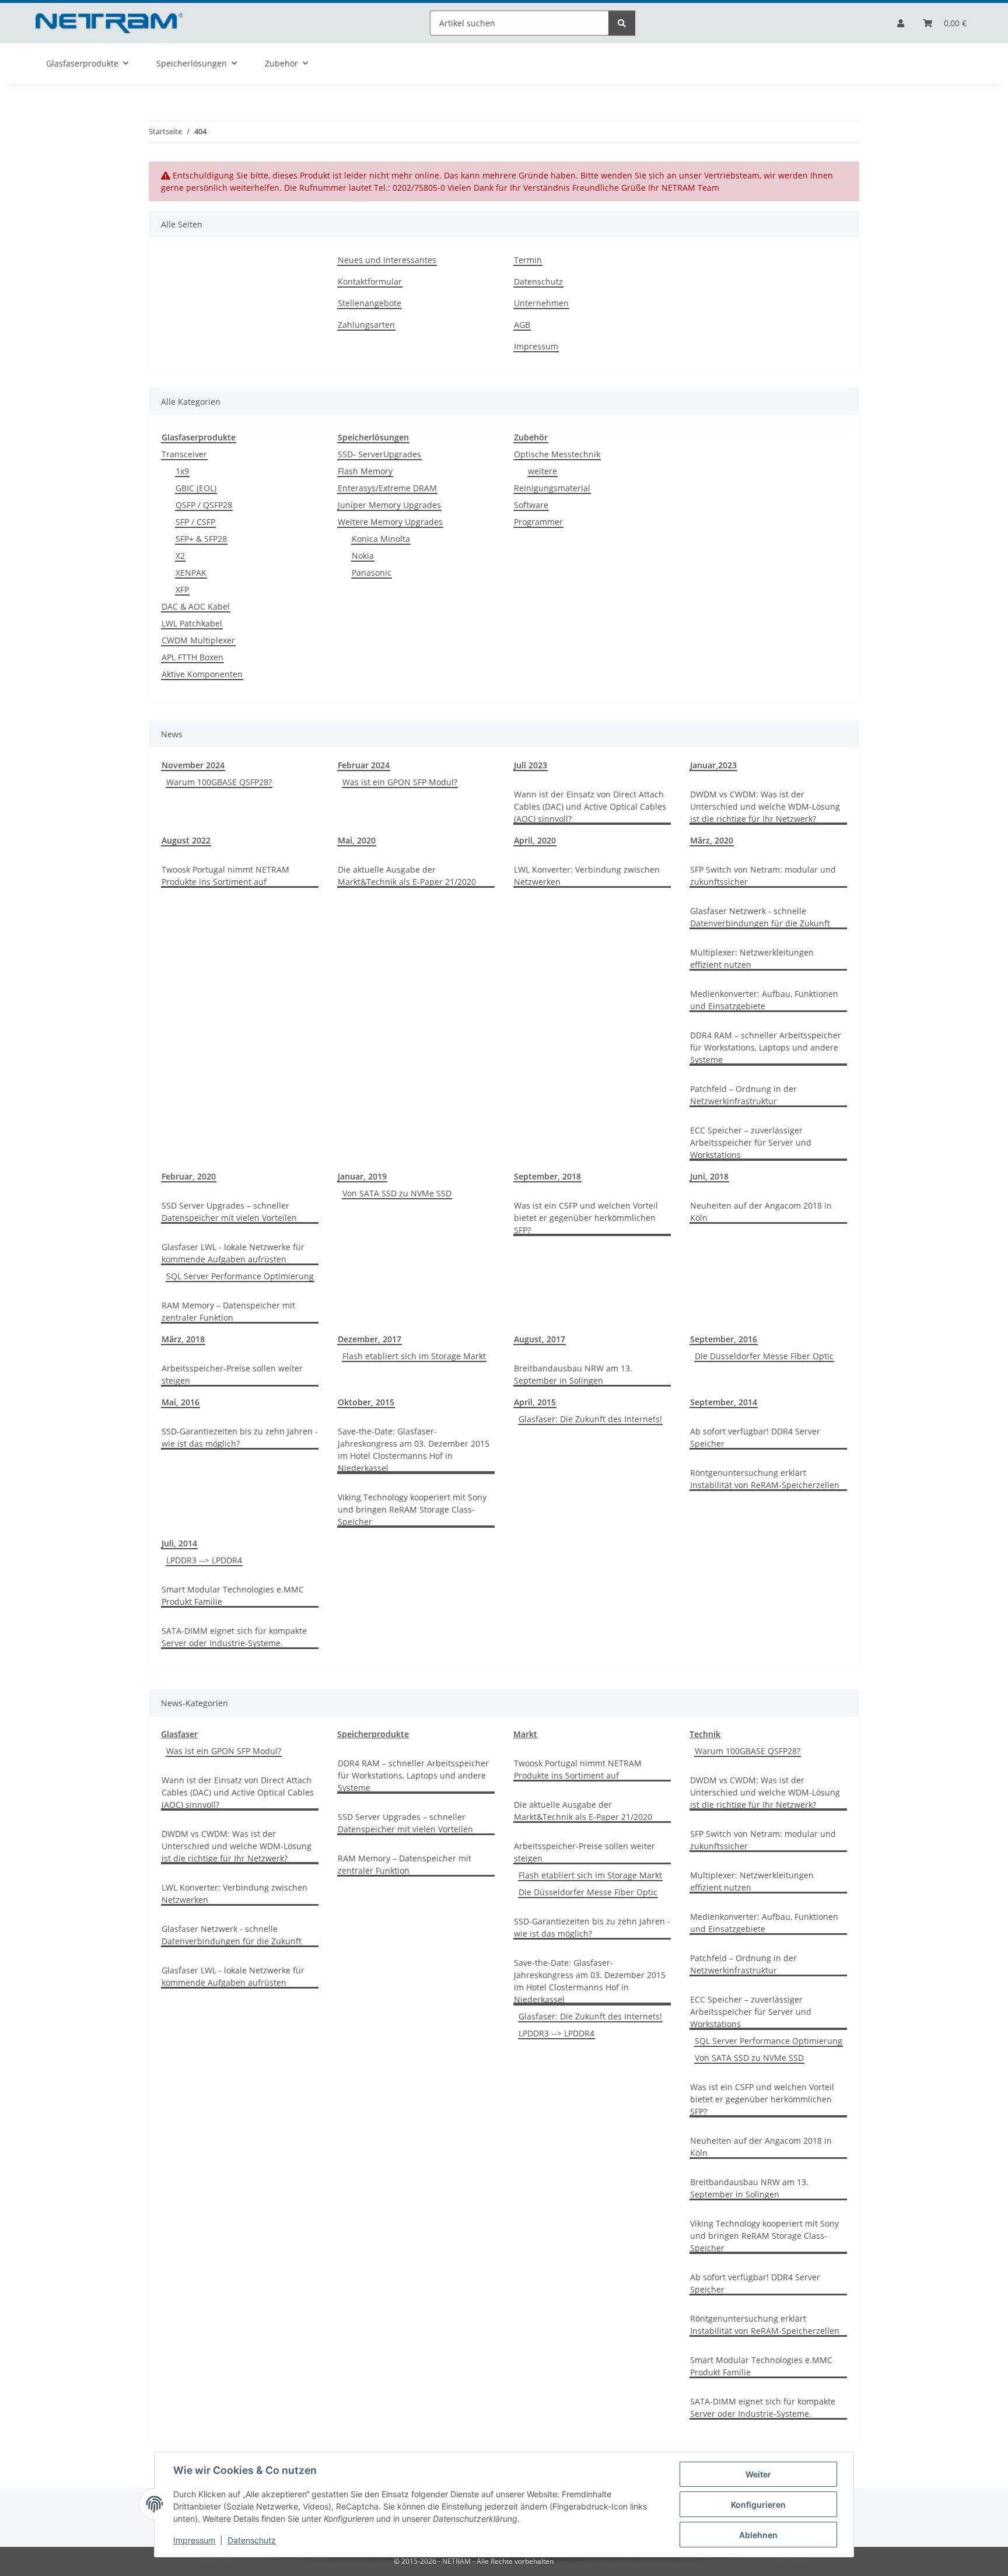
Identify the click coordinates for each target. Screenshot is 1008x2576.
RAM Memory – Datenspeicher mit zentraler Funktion (228, 1311)
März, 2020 (712, 840)
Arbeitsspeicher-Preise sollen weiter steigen (232, 1374)
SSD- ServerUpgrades (379, 454)
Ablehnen (758, 2535)
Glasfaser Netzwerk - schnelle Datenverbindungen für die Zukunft (760, 917)
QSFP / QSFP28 (204, 505)
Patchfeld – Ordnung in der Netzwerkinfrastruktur (743, 1095)
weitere (542, 471)
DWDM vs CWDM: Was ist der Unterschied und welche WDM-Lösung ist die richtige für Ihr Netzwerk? (765, 806)
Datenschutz (252, 2540)
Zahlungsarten (366, 325)
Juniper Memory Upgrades (389, 505)
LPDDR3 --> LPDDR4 (204, 1560)
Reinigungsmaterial (552, 488)
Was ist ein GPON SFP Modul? (400, 782)
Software (531, 505)
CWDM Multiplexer (198, 640)
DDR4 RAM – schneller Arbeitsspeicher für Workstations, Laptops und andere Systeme (766, 1047)
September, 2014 (724, 1402)
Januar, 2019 (362, 1176)
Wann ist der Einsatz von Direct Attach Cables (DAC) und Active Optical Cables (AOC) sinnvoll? (590, 806)
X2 (180, 556)
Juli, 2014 (179, 1543)
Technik (705, 1734)
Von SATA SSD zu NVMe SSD (397, 1193)
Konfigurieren (758, 2505)
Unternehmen (541, 303)
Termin (528, 260)
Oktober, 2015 (366, 1402)
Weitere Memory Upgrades (390, 522)
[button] (901, 23)
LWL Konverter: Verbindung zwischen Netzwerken (587, 876)
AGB (522, 325)
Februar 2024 (364, 765)
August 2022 (186, 840)
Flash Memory (365, 471)
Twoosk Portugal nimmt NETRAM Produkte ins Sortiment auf (225, 876)
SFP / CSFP (195, 522)
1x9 (182, 471)
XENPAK (191, 573)
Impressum (194, 2540)
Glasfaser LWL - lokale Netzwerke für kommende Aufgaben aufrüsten (233, 1253)
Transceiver (184, 454)
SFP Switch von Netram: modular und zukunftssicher (763, 876)
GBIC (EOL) (196, 488)
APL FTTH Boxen (192, 657)
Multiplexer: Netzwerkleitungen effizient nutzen (752, 958)
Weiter (758, 2474)
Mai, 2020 (357, 840)
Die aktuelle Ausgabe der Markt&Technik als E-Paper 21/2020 (407, 876)
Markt (525, 1734)
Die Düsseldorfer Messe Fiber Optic (764, 1356)
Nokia (363, 556)
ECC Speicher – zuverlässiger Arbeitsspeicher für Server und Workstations (751, 1142)
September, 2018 (547, 1176)
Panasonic (372, 573)
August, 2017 (540, 1339)
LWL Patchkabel (192, 623)
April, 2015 (535, 1402)
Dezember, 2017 (370, 1339)
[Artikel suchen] (622, 23)
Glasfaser (179, 1734)
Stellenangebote (370, 303)
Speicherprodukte (373, 1734)
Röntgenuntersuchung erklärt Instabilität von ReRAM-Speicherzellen (765, 1479)
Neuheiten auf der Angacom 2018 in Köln (761, 1212)
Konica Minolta (381, 539)
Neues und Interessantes (387, 260)
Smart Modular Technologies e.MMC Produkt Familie (233, 1595)
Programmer (538, 522)
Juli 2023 (531, 765)
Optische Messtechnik (557, 454)
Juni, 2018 (709, 1176)
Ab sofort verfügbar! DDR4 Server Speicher (755, 1437)
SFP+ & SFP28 (201, 539)
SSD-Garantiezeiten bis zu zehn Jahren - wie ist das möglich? (240, 1437)
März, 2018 (183, 1339)
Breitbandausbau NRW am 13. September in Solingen (573, 1374)
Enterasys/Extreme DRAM (387, 488)
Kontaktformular (370, 281)
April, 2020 (535, 840)
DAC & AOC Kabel (196, 606)
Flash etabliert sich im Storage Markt (414, 1356)
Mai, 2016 (181, 1402)
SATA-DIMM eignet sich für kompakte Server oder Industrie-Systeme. (234, 1637)
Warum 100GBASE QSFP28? (219, 782)
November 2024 (193, 765)
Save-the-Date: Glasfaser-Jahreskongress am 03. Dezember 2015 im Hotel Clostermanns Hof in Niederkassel (414, 1450)
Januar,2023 (713, 765)
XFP (182, 589)
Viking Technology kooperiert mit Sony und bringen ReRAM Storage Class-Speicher (412, 1509)
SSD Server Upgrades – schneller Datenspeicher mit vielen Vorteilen (229, 1212)
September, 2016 (724, 1339)
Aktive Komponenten (202, 674)
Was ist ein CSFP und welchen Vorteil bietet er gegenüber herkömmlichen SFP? (586, 1218)
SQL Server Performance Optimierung (240, 1276)
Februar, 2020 (189, 1176)
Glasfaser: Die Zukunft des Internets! (590, 1419)
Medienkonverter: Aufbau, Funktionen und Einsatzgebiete (764, 1000)
